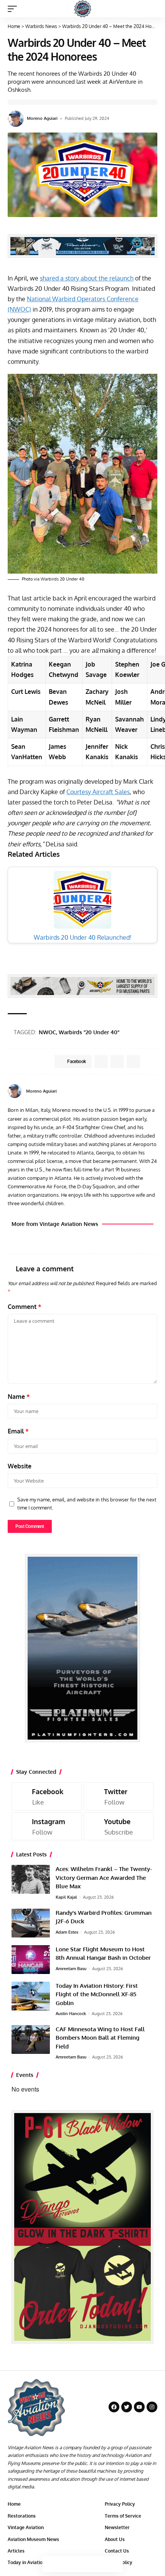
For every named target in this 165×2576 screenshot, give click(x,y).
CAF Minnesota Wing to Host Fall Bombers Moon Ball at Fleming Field (100, 2038)
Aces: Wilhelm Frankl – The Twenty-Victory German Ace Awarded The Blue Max (104, 1878)
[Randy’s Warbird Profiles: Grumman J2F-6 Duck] (31, 1923)
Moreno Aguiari (42, 118)
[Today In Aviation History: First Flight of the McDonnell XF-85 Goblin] (31, 1996)
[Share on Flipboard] (117, 1062)
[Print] (99, 2564)
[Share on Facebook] (50, 2564)
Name (19, 1397)
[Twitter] (119, 1796)
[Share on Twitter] (66, 2564)
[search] (152, 9)
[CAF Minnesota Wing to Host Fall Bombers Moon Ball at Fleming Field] (31, 2039)
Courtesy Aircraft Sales (98, 792)
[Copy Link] (82, 2564)
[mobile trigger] (14, 9)
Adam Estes (67, 1932)
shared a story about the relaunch (87, 278)
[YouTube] (154, 1091)
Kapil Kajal (66, 1897)
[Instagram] (47, 1826)
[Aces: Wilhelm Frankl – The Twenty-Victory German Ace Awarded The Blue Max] (31, 1879)
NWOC (47, 1032)
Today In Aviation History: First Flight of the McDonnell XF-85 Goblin (97, 1994)
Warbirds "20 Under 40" (89, 1032)
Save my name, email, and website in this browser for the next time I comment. (87, 1504)
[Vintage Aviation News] (83, 9)
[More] (115, 2564)
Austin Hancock (71, 2014)
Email (18, 1431)
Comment (25, 1307)
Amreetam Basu (71, 1969)
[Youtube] (119, 1826)
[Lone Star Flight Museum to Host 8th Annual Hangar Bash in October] (31, 1960)
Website (20, 1466)
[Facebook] (146, 1091)
